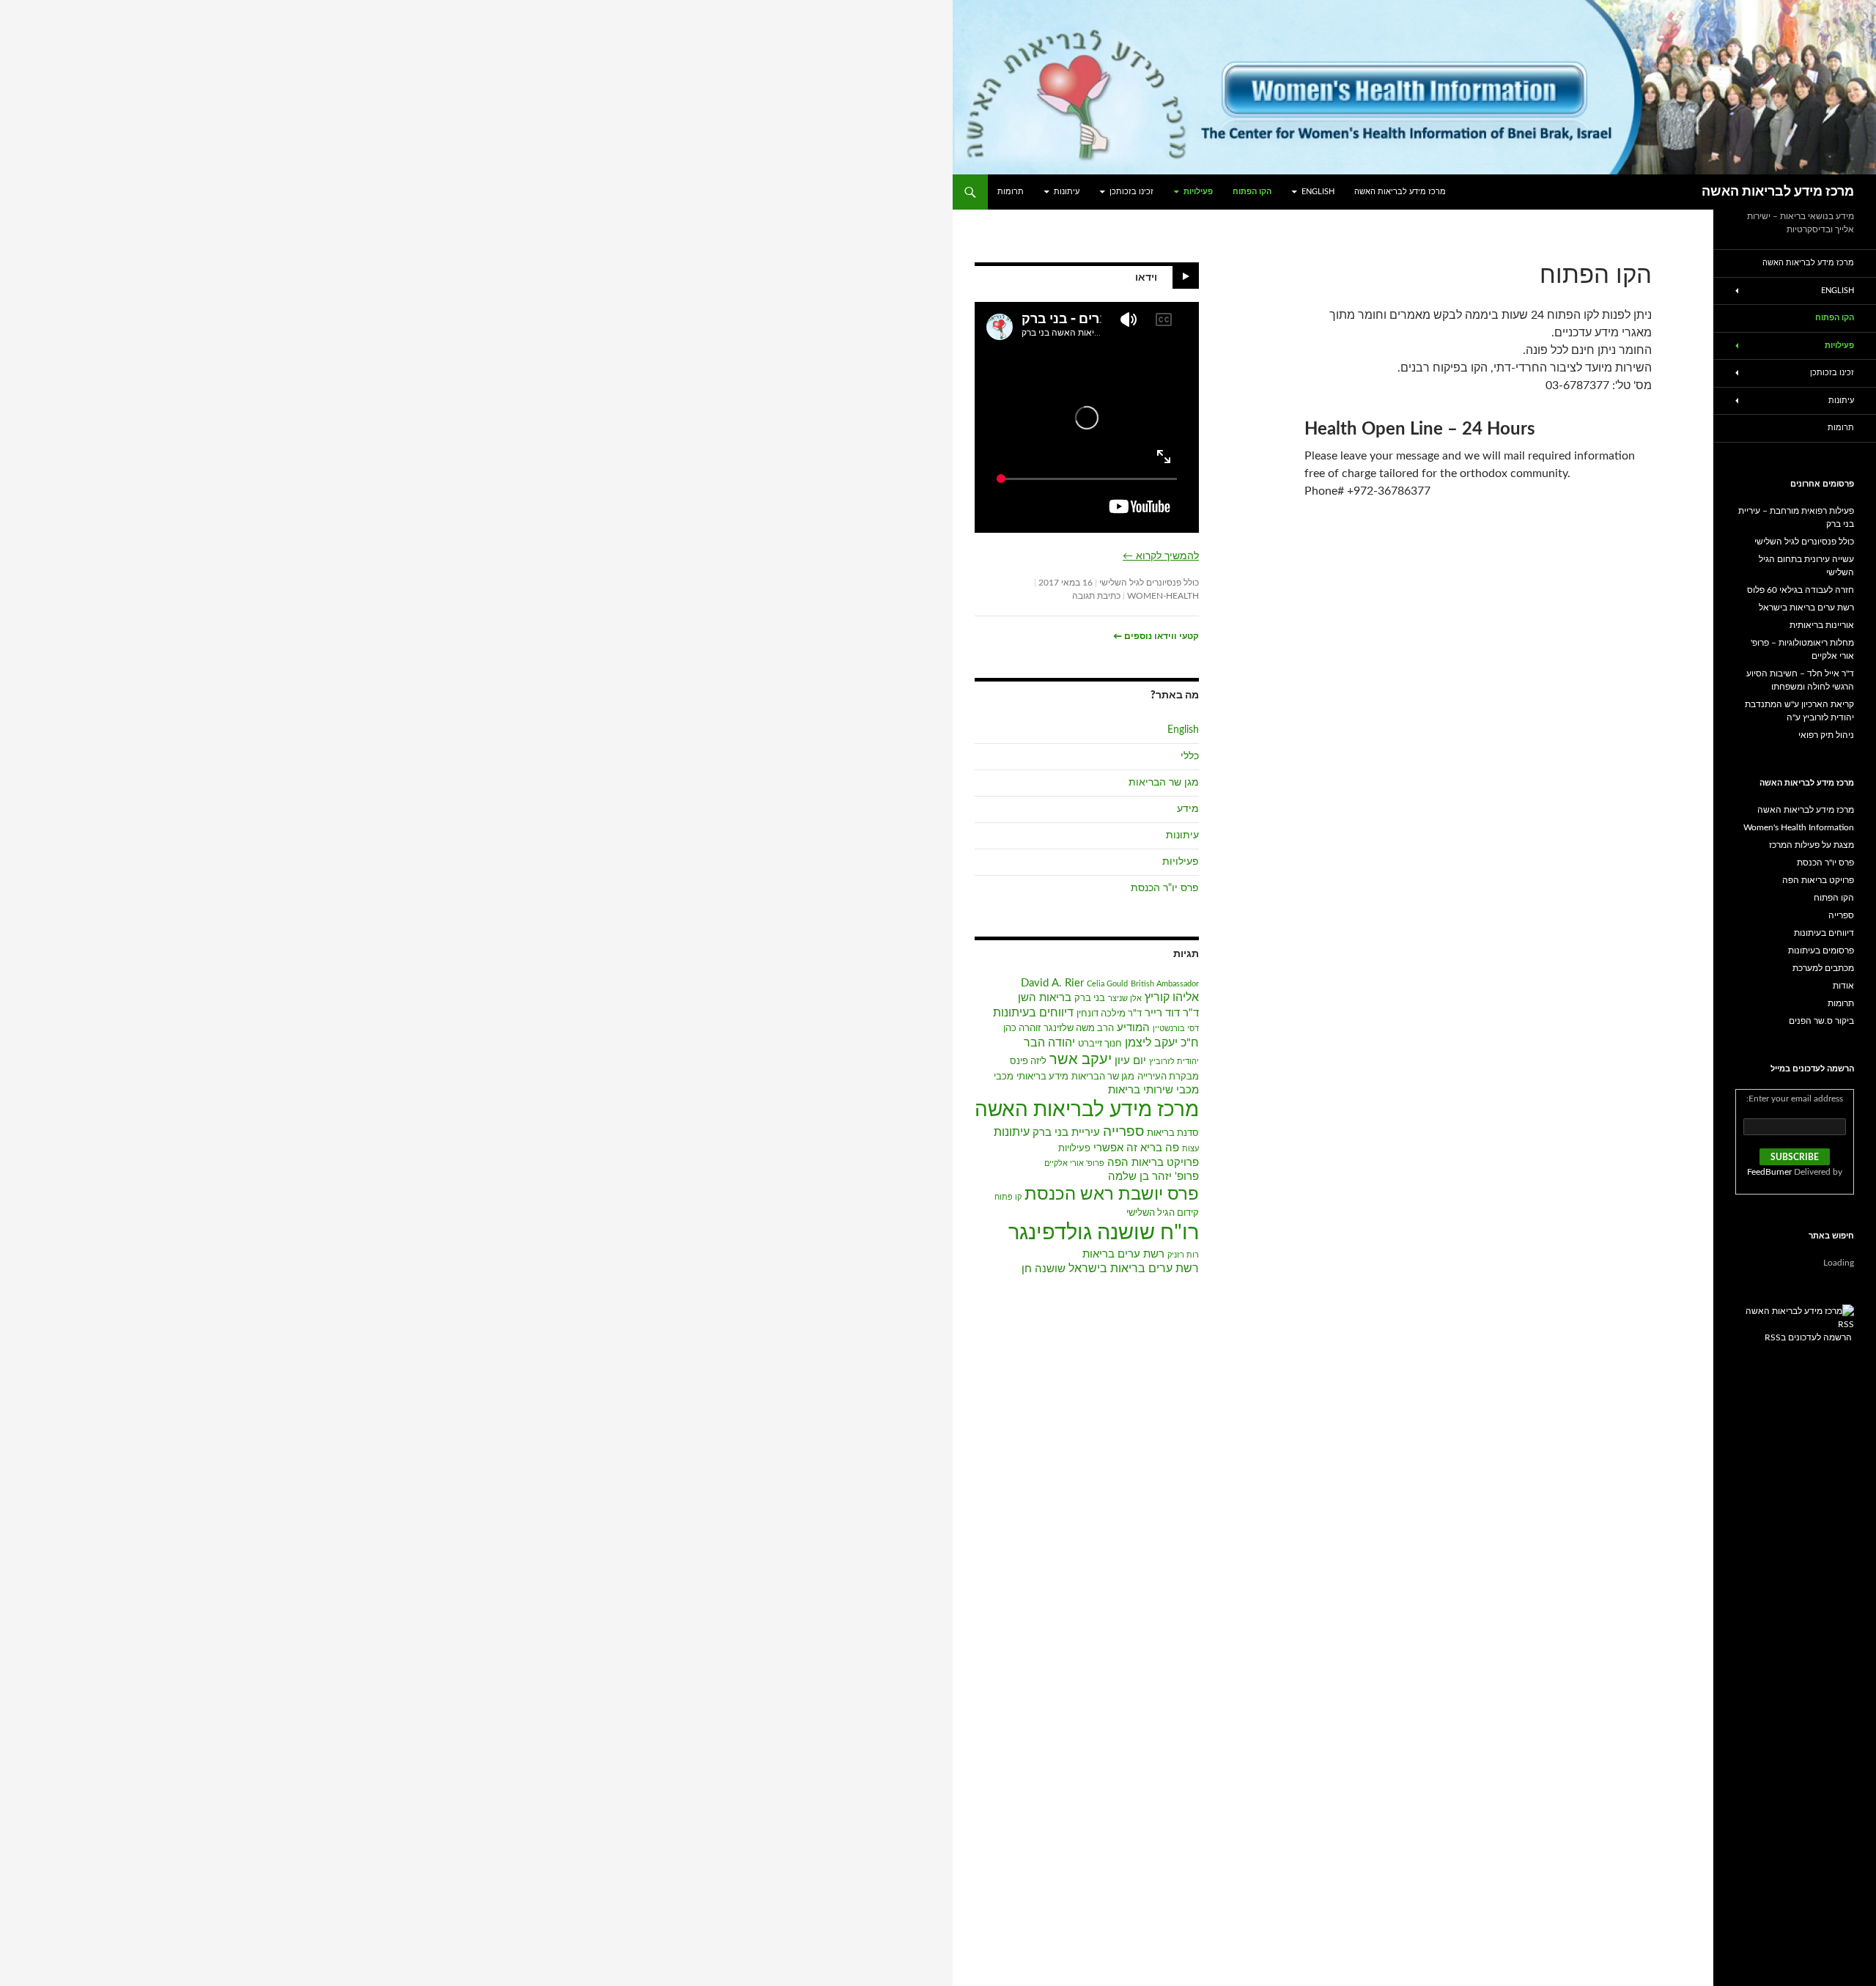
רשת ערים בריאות (1123, 1254)
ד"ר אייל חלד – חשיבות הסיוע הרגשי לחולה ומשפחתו (1800, 680)
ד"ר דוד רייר (1172, 1013)
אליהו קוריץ (1172, 997)
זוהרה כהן (1022, 1029)
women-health (1163, 596)
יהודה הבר (1049, 1043)
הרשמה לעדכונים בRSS (1808, 1337)
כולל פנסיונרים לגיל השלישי (1149, 583)
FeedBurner (1769, 1172)
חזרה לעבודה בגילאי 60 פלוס (1801, 590)
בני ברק (1090, 998)
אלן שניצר (1125, 998)
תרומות (1011, 192)
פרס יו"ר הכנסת (1165, 888)
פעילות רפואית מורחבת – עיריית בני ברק (1796, 517)
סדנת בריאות (1173, 1133)
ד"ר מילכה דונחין (1109, 1014)
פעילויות (1198, 192)
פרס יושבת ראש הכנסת (1112, 1195)
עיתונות (1067, 192)
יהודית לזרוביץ (1174, 1062)
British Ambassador (1165, 984)
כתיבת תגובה (1096, 596)
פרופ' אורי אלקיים (1074, 1163)
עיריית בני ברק (1066, 1133)
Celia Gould (1107, 984)
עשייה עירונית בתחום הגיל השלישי (1806, 566)
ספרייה (1123, 1132)
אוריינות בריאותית (1822, 625)
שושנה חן (1044, 1269)
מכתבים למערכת (1823, 968)
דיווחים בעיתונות (1033, 1013)
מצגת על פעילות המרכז (1812, 845)
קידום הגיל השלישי (1163, 1213)
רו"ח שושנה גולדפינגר (1104, 1233)
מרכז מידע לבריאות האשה (1778, 192)
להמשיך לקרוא (1161, 556)
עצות (1190, 1149)
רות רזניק (1183, 1255)
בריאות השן (1045, 998)
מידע (1188, 809)
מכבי (1004, 1077)
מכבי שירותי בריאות (1153, 1090)
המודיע (1133, 1028)
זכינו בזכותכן (1131, 192)
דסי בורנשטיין (1176, 1029)
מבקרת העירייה (1168, 1077)
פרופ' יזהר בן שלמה (1153, 1177)
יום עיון (1130, 1061)
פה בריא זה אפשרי (1136, 1148)
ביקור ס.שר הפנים (1821, 1021)
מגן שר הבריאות (1164, 783)
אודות (1843, 986)
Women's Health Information (1799, 827)
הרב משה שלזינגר (1079, 1029)
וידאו (1146, 278)
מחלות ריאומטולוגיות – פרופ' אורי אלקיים (1802, 649)
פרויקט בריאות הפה (1153, 1163)
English (1318, 192)
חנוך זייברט (1100, 1044)
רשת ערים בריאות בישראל (1134, 1269)
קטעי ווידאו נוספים (1156, 636)
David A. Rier (1052, 983)
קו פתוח (1008, 1197)
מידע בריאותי (1042, 1077)
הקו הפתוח (1252, 192)
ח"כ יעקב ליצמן (1162, 1043)
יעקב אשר (1081, 1060)
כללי (1190, 756)
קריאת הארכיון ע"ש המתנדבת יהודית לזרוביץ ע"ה (1799, 711)
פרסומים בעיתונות (1821, 950)
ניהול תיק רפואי (1826, 735)
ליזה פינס (1028, 1062)
